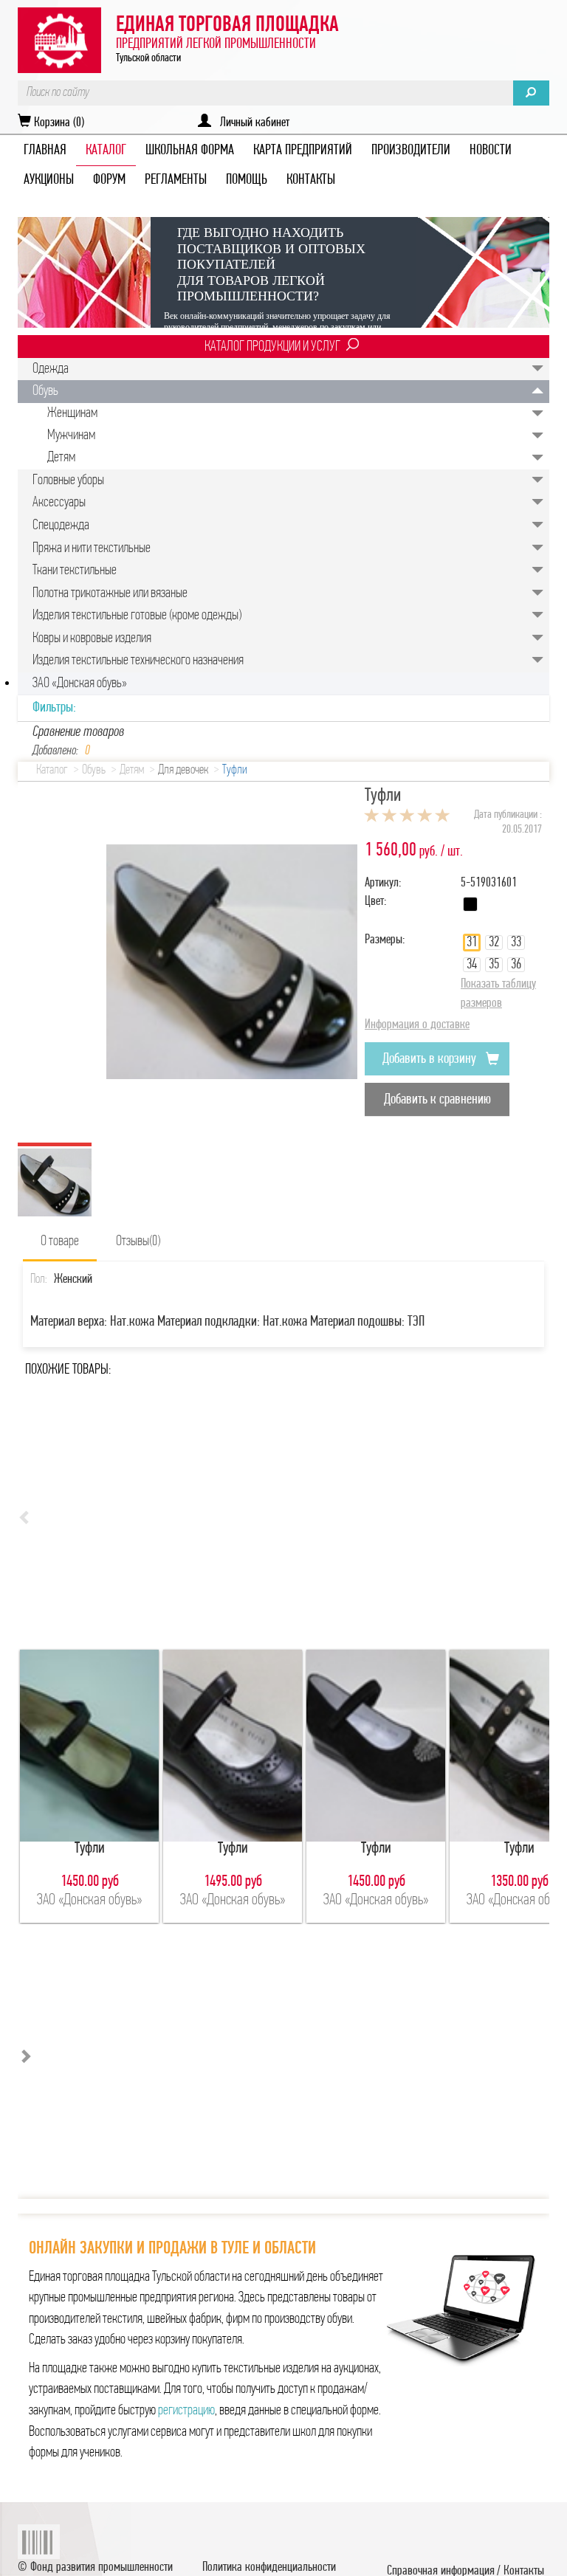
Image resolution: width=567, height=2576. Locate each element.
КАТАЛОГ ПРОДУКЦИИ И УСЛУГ (272, 347)
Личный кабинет (250, 123)
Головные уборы (68, 481)
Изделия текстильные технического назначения (138, 661)
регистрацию (186, 2411)
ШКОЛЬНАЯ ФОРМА (190, 151)
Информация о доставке (417, 1025)
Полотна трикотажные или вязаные (110, 593)
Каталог (52, 771)
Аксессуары (59, 503)
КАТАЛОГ (106, 151)
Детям (61, 458)
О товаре (60, 1241)
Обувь (45, 391)
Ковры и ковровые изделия (92, 638)
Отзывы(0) (138, 1241)
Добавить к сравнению (437, 1100)
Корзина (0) (58, 123)
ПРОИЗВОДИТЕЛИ (411, 151)
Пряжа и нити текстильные (92, 548)
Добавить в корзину (431, 1059)
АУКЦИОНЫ (49, 180)
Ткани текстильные (75, 571)
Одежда (51, 369)
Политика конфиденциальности (269, 2568)
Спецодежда (61, 526)
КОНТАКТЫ (311, 180)
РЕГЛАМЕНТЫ (176, 180)
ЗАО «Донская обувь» (80, 683)
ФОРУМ (109, 180)
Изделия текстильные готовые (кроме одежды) (137, 616)
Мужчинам (71, 435)
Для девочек (183, 771)
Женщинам (72, 413)
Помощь (247, 180)
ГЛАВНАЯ (45, 151)
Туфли (235, 771)
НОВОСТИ (491, 151)
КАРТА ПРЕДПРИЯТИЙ (303, 151)
